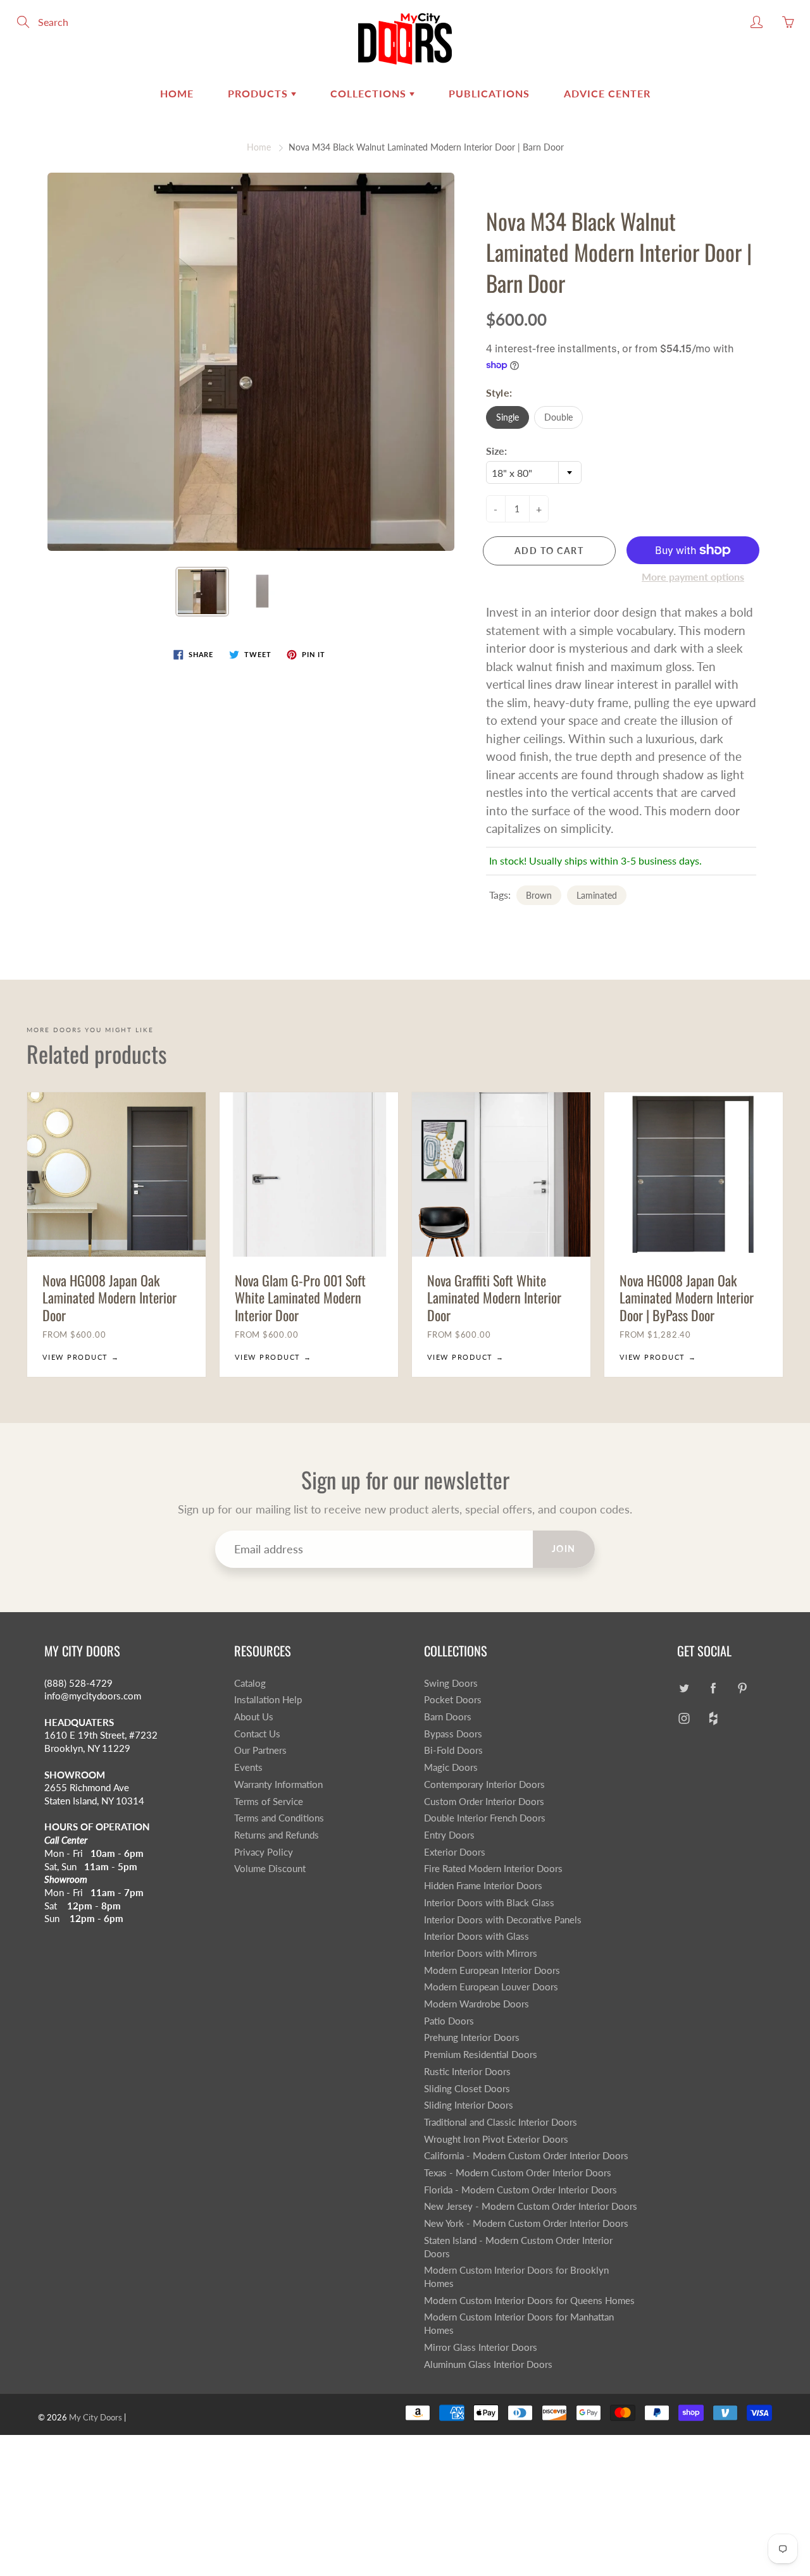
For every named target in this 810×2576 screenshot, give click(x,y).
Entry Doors (449, 1835)
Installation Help (268, 1700)
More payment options (693, 576)
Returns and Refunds (277, 1835)
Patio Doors (449, 2021)
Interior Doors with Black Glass (489, 1903)
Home (177, 93)
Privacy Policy (264, 1852)
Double (558, 417)
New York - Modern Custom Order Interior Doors (526, 2223)
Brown (539, 895)
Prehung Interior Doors (472, 2037)
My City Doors (96, 2417)
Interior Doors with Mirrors (481, 1953)
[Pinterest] (742, 1688)
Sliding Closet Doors (467, 2089)
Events (248, 1767)
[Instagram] (684, 1718)
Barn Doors (448, 1717)
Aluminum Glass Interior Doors (488, 2364)
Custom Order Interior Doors (484, 1802)
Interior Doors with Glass (477, 1936)
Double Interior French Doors (485, 1818)
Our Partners (260, 1750)
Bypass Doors (453, 1734)
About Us (254, 1717)
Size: (496, 451)
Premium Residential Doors (481, 2055)
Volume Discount (270, 1869)
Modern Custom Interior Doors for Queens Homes (529, 2301)
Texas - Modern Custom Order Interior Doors (518, 2173)
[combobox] (534, 472)
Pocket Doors (453, 1700)
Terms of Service (269, 1802)
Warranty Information (278, 1784)
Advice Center (607, 93)
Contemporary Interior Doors (484, 1784)
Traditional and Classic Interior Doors (501, 2122)
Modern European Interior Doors (492, 1970)
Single (508, 417)
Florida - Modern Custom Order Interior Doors (520, 2190)
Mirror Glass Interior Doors (481, 2347)
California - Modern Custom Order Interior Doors (526, 2156)
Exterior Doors (455, 1852)
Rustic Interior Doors (467, 2072)
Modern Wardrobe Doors (477, 2004)
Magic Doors (451, 1767)
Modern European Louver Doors (491, 1987)
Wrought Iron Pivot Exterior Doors (496, 2139)
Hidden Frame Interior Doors (483, 1886)
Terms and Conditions (279, 1818)
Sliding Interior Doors (469, 2105)
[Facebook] (713, 1688)
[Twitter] (684, 1688)
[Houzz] (713, 1718)
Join (564, 1549)
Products (259, 93)
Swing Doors (451, 1683)
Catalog (250, 1683)
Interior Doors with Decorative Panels (503, 1920)
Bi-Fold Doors (453, 1750)
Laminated (597, 895)
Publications (489, 93)
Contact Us (257, 1734)
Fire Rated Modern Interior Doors (493, 1869)
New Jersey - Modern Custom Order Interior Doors (531, 2206)
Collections (370, 93)
